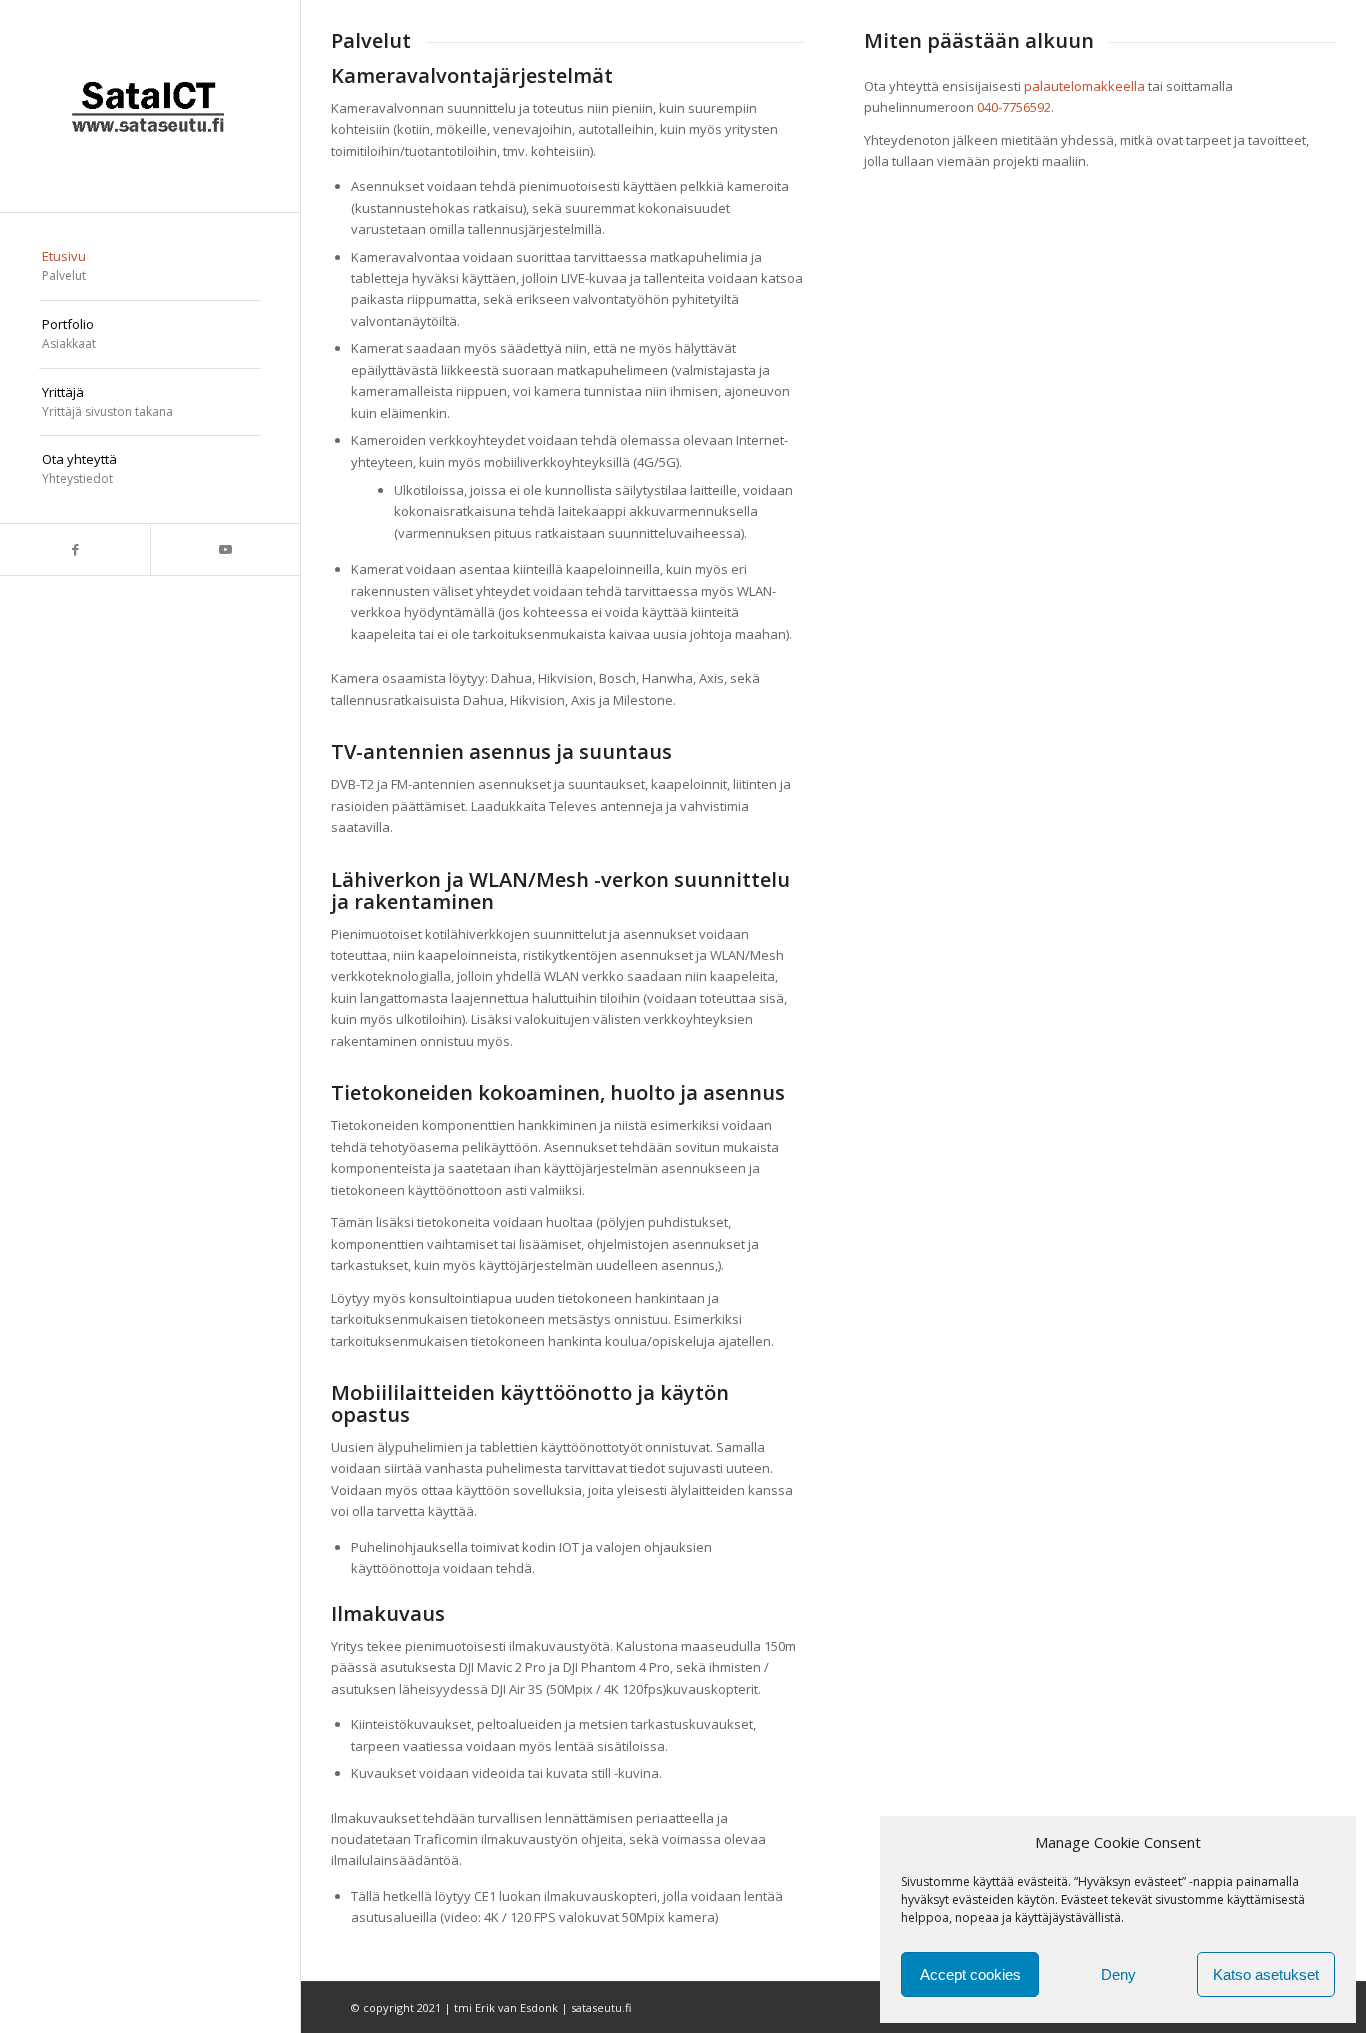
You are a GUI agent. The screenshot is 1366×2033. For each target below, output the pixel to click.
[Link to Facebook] (75, 549)
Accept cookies (970, 1974)
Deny (1118, 1974)
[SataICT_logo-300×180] (150, 106)
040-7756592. (1015, 107)
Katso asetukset (1266, 1974)
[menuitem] (150, 267)
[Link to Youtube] (225, 549)
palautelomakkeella (1084, 86)
